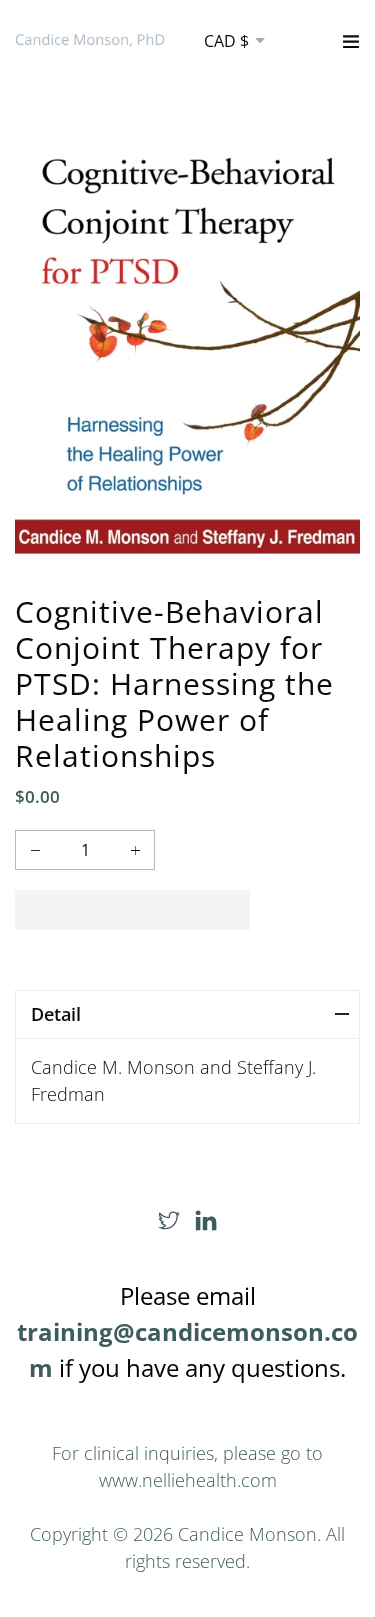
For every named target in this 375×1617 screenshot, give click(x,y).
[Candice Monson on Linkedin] (206, 1221)
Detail (56, 1014)
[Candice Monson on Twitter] (169, 1221)
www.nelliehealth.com (188, 1480)
